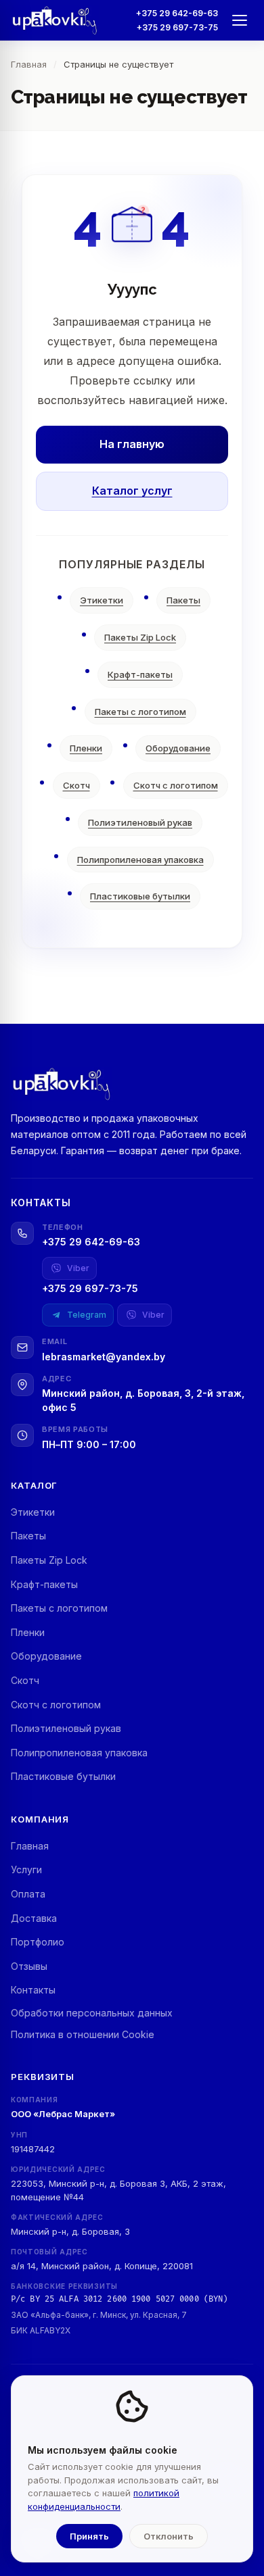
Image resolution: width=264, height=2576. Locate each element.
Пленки (86, 748)
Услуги (26, 1869)
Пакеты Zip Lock (140, 637)
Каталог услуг (132, 491)
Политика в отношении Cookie (83, 2034)
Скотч (76, 785)
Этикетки (102, 600)
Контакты (33, 1990)
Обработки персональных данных (92, 2013)
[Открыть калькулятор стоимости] (38, 2538)
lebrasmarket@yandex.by (104, 1357)
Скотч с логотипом (176, 785)
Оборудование (178, 748)
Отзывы (29, 1966)
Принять (89, 2536)
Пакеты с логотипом (140, 712)
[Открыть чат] (225, 2482)
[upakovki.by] (55, 20)
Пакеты (183, 600)
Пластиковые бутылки (140, 896)
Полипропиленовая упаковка (140, 860)
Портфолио (38, 1942)
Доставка (34, 1918)
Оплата (28, 1894)
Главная (30, 1846)
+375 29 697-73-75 (177, 27)
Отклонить (169, 2536)
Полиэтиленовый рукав (140, 822)
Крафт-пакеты (140, 674)
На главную (132, 444)
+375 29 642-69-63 (177, 13)
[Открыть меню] (240, 20)
